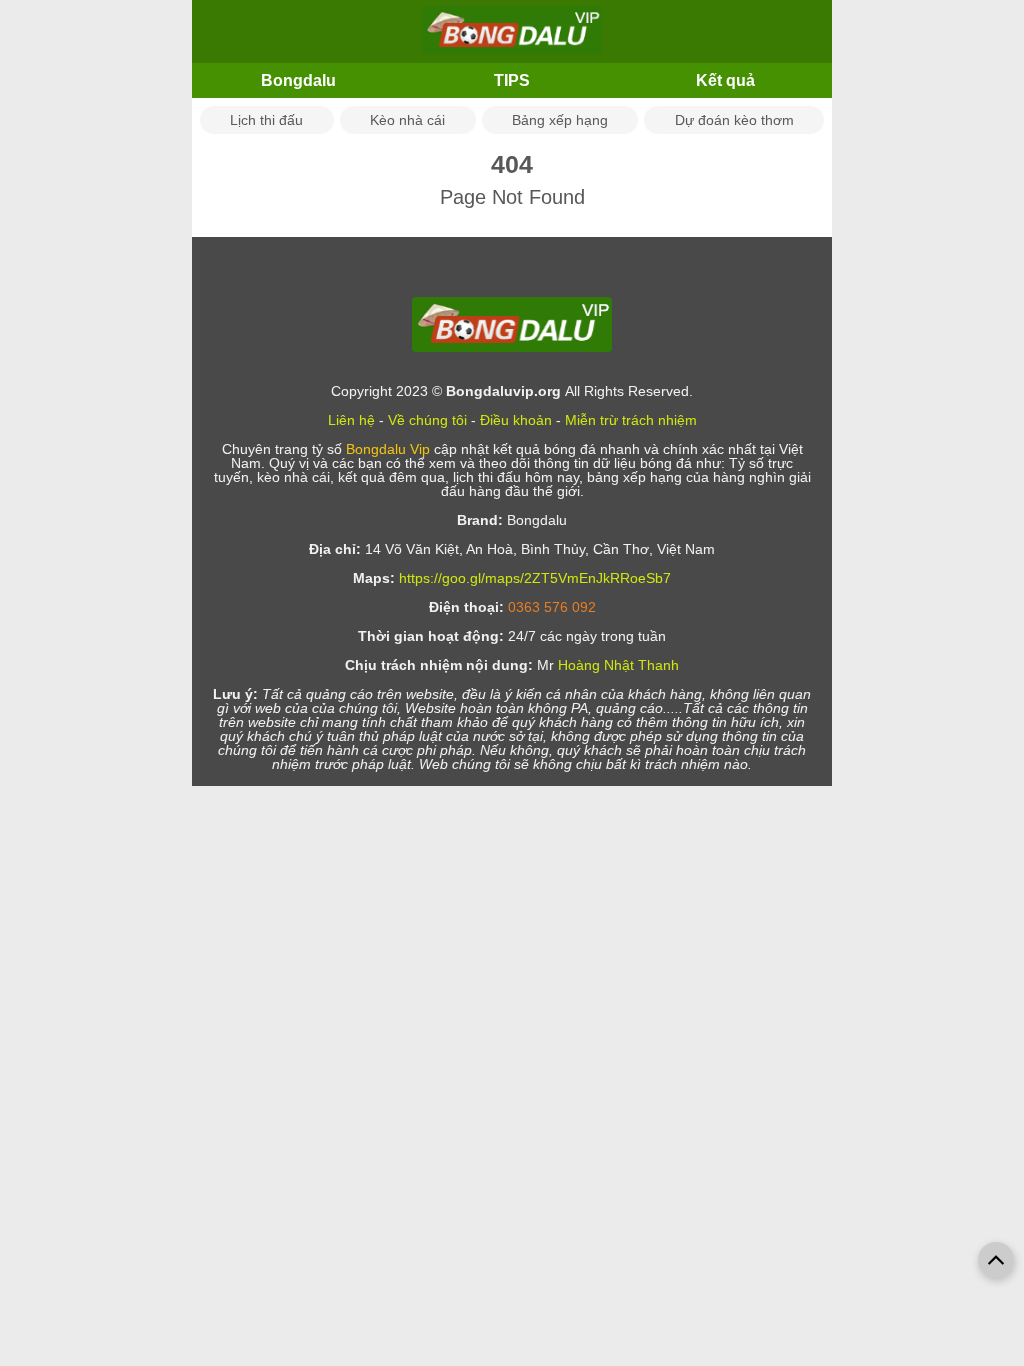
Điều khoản (516, 420)
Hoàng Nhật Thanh (618, 665)
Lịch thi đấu (266, 120)
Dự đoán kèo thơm (734, 120)
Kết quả (725, 80)
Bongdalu (298, 80)
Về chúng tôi (427, 420)
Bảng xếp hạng (560, 120)
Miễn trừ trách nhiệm (631, 420)
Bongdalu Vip (388, 449)
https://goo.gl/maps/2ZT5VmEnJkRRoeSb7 (535, 578)
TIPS (512, 80)
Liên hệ (351, 420)
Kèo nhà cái (407, 120)
